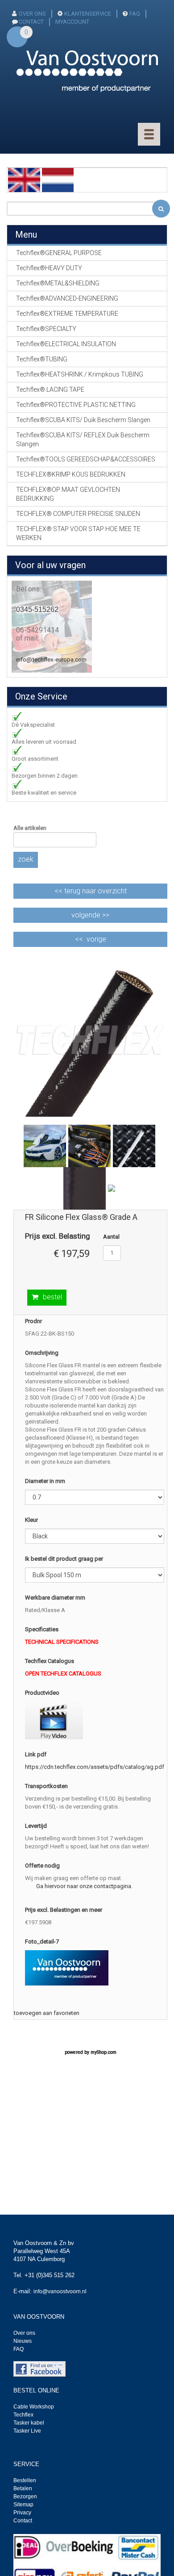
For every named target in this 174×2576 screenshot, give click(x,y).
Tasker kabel (29, 2423)
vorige (96, 939)
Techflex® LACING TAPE (50, 390)
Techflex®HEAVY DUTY (49, 268)
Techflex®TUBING (42, 359)
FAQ (135, 14)
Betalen (23, 2488)
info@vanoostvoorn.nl (60, 2291)
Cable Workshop (34, 2407)
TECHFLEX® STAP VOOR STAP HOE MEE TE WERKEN (78, 533)
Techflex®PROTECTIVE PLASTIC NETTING (76, 405)
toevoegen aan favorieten (47, 2013)
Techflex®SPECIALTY (46, 329)
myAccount (72, 22)
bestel (52, 1297)
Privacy (22, 2513)
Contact (23, 2521)
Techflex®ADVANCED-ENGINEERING (67, 298)
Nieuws (23, 2341)
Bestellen (25, 2480)
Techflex (23, 2415)
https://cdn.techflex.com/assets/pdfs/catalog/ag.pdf (95, 1767)
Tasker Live (27, 2431)
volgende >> (90, 915)
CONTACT (31, 22)
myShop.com (104, 2052)
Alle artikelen (30, 828)
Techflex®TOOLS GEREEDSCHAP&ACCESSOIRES (86, 459)
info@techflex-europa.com (51, 660)
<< (91, 891)
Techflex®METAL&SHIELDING (58, 283)
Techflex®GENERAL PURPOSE (59, 253)
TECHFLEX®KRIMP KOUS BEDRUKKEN (71, 474)
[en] (24, 179)
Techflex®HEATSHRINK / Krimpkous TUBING (80, 374)
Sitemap (23, 2505)
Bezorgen (25, 2496)
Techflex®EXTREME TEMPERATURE (67, 314)
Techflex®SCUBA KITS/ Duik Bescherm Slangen (83, 420)
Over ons (32, 14)
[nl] (58, 179)
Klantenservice (88, 14)
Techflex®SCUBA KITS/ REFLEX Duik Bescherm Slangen (83, 440)
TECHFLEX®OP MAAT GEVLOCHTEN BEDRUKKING (68, 494)
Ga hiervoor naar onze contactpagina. (84, 1886)
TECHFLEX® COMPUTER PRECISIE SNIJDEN (78, 514)
